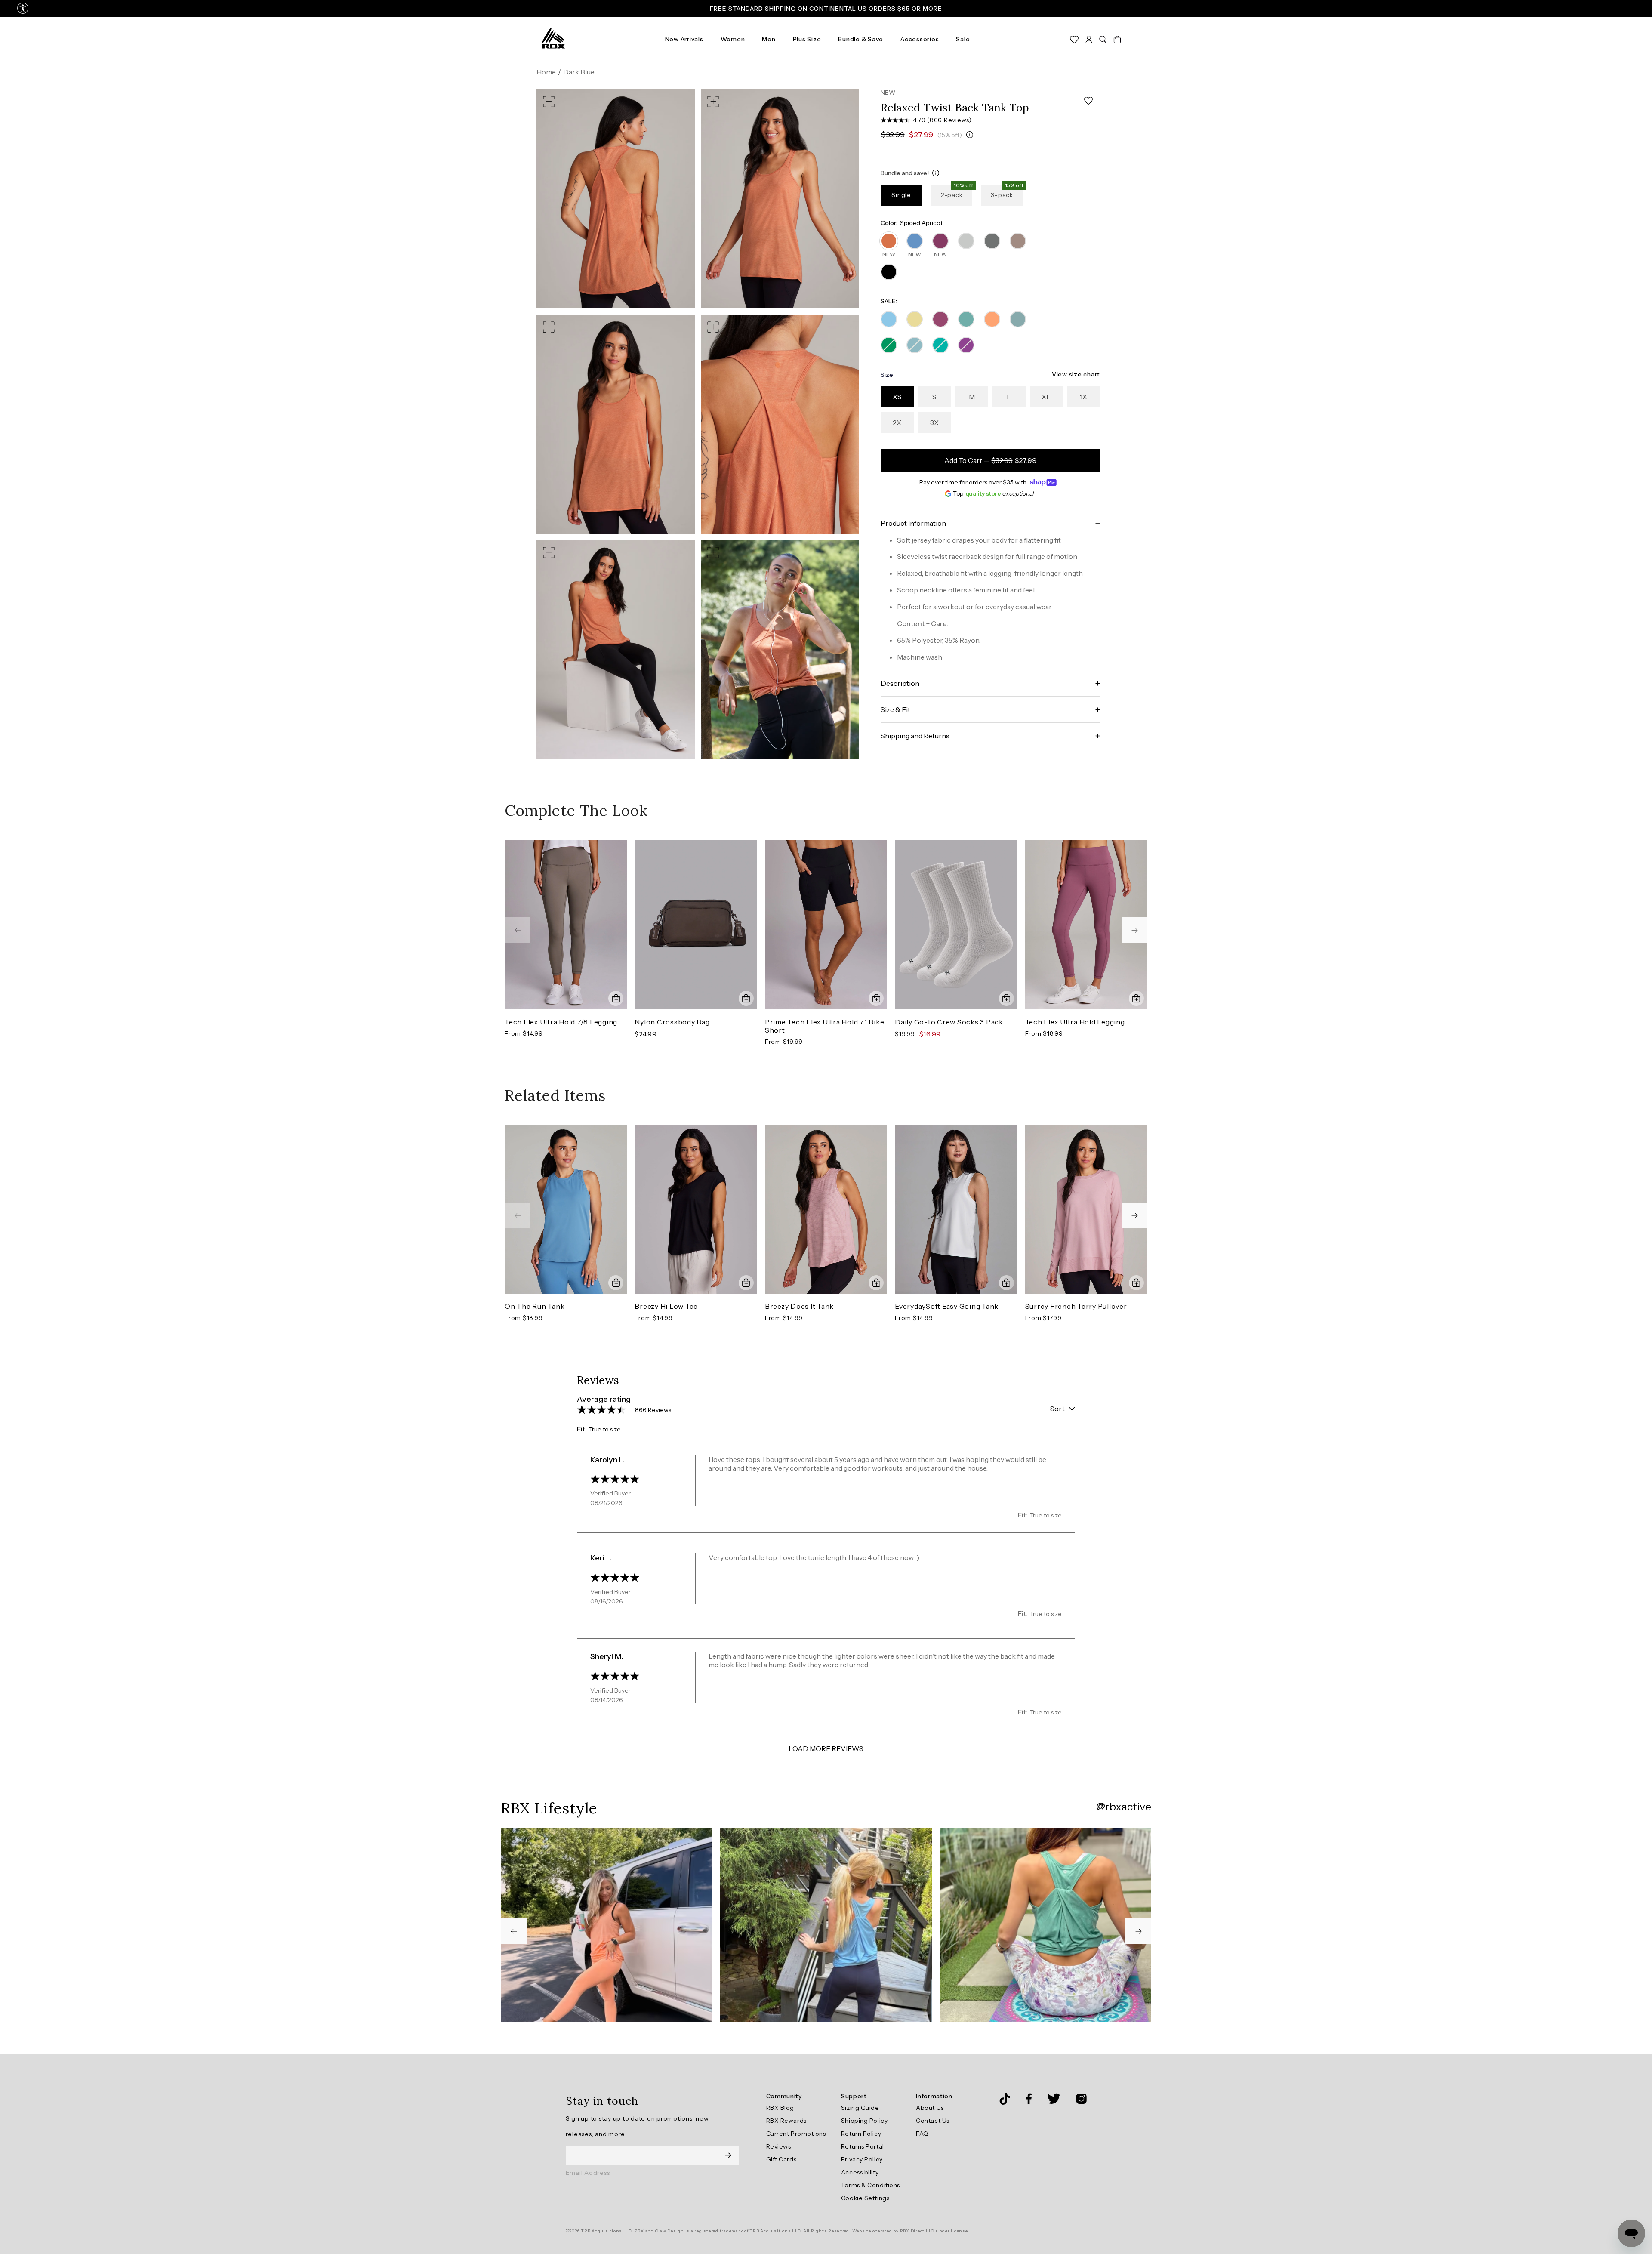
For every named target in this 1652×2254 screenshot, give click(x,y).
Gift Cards (781, 2159)
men (769, 39)
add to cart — (991, 460)
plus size (807, 39)
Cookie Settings (865, 2198)
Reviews (779, 2146)
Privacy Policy (862, 2159)
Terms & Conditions (871, 2185)
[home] (553, 39)
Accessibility (860, 2172)
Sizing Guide (860, 2108)
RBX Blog (780, 2108)
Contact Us (933, 2121)
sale (963, 39)
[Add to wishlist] (1088, 101)
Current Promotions (796, 2134)
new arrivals (684, 39)
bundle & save (861, 39)
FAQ (922, 2134)
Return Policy (861, 2134)
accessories (920, 39)
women (733, 39)
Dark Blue (579, 72)
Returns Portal (863, 2146)
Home (546, 72)
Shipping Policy (864, 2121)
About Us (930, 2108)
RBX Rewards (786, 2121)
